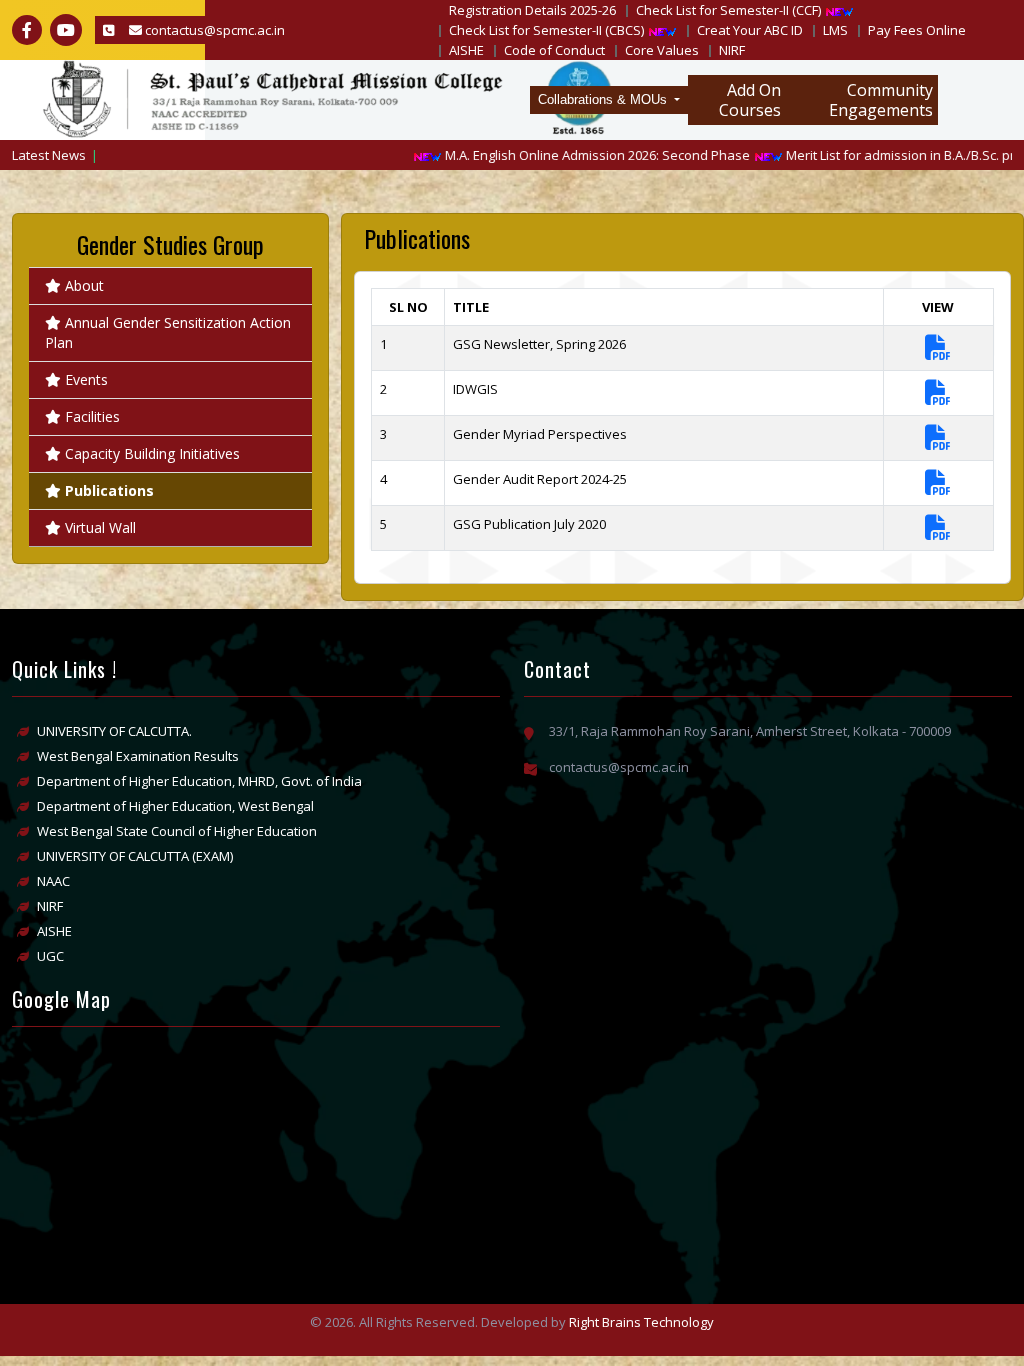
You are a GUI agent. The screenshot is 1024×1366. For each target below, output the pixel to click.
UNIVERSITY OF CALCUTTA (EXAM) (135, 856)
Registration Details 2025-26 (532, 10)
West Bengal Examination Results (138, 756)
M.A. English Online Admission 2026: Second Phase (571, 155)
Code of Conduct (554, 50)
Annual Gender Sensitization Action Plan (168, 332)
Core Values (662, 50)
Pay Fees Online (917, 30)
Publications (109, 490)
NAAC (53, 881)
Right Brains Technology (641, 1322)
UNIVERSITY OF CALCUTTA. (114, 731)
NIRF (732, 50)
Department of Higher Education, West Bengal (175, 806)
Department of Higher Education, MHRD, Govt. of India (199, 781)
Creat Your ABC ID (750, 30)
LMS (835, 30)
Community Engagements (881, 100)
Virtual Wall (100, 527)
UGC (50, 956)
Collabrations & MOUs (604, 99)
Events (86, 379)
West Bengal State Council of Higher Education (177, 831)
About (84, 285)
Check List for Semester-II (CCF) (728, 10)
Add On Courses (750, 100)
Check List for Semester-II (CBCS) (546, 30)
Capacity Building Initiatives (152, 453)
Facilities (92, 416)
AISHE (466, 50)
